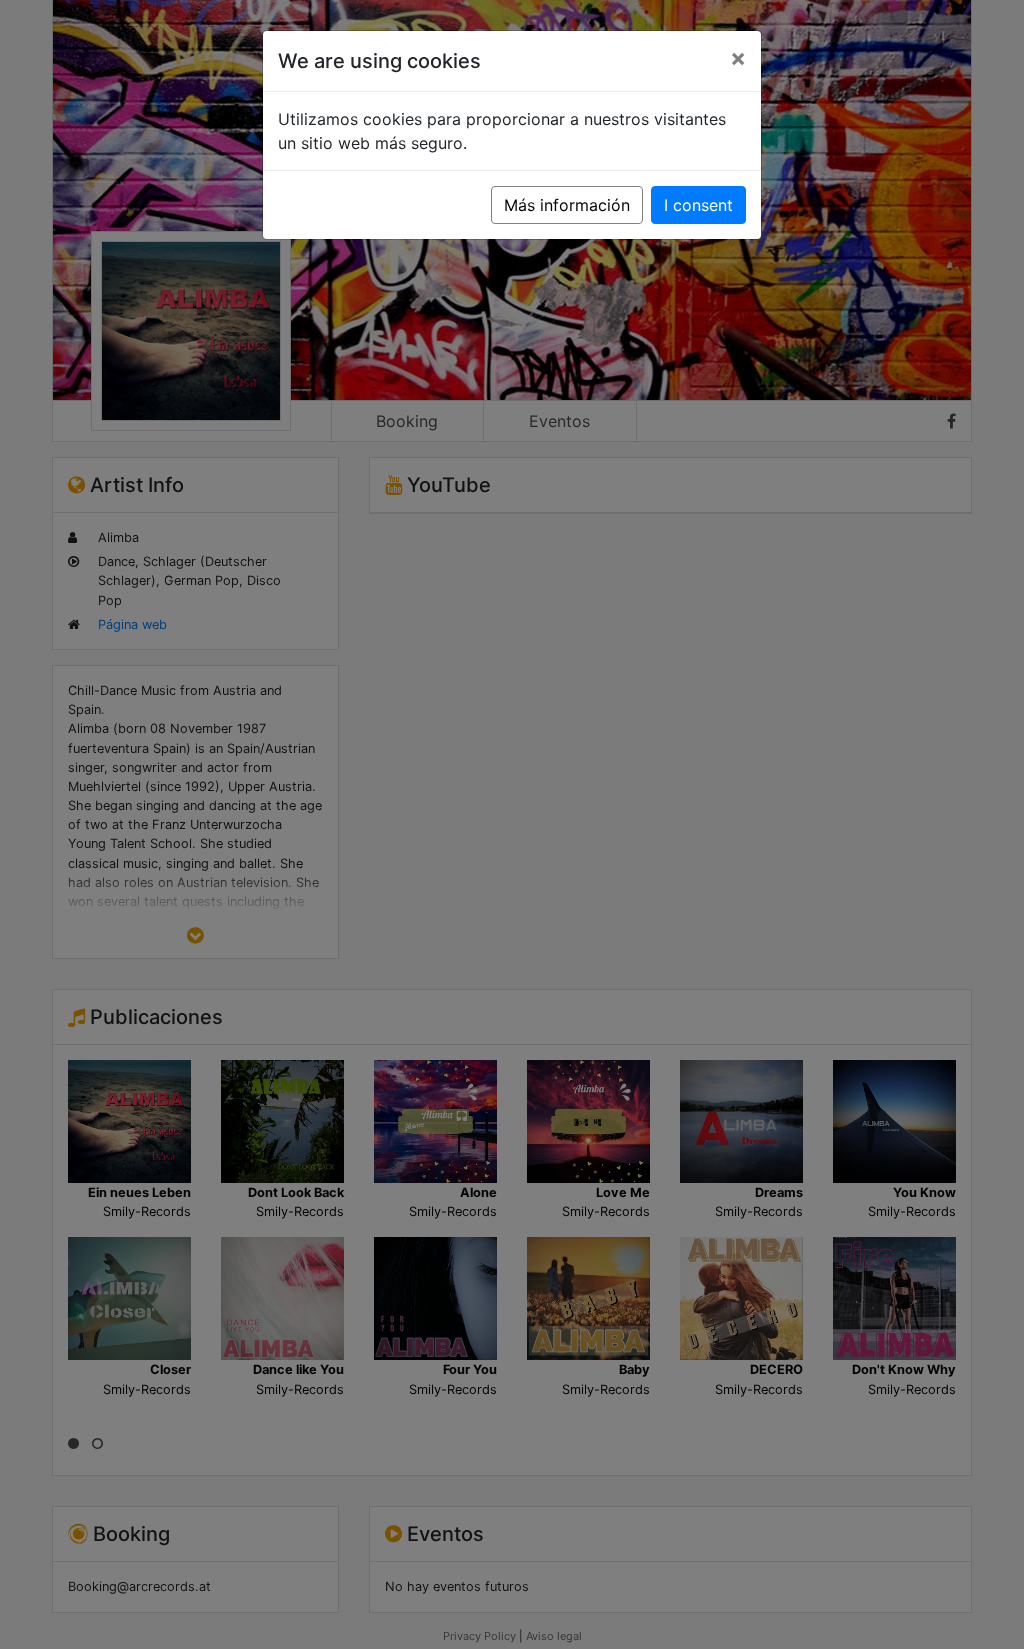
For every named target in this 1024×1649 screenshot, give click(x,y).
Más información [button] (567, 205)
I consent (698, 205)
